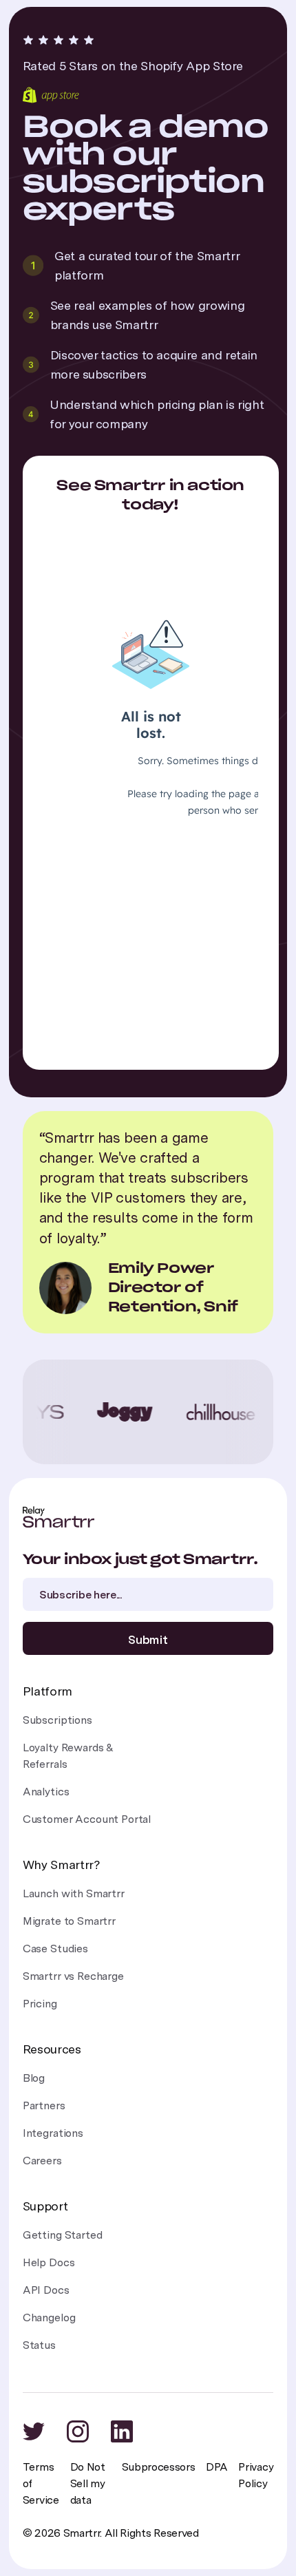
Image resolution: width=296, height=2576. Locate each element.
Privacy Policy (256, 2475)
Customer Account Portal (87, 1819)
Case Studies (55, 1949)
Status (39, 2345)
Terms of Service (41, 2483)
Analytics (46, 1792)
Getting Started (63, 2235)
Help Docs (49, 2262)
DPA (216, 2467)
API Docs (46, 2290)
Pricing (40, 2004)
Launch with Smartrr (74, 1893)
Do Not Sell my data (88, 2483)
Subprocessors (159, 2467)
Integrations (53, 2133)
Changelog (49, 2318)
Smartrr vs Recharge (73, 1976)
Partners (44, 2105)
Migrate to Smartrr (69, 1921)
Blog (34, 2078)
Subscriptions (57, 1720)
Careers (42, 2161)
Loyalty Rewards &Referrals (68, 1756)
